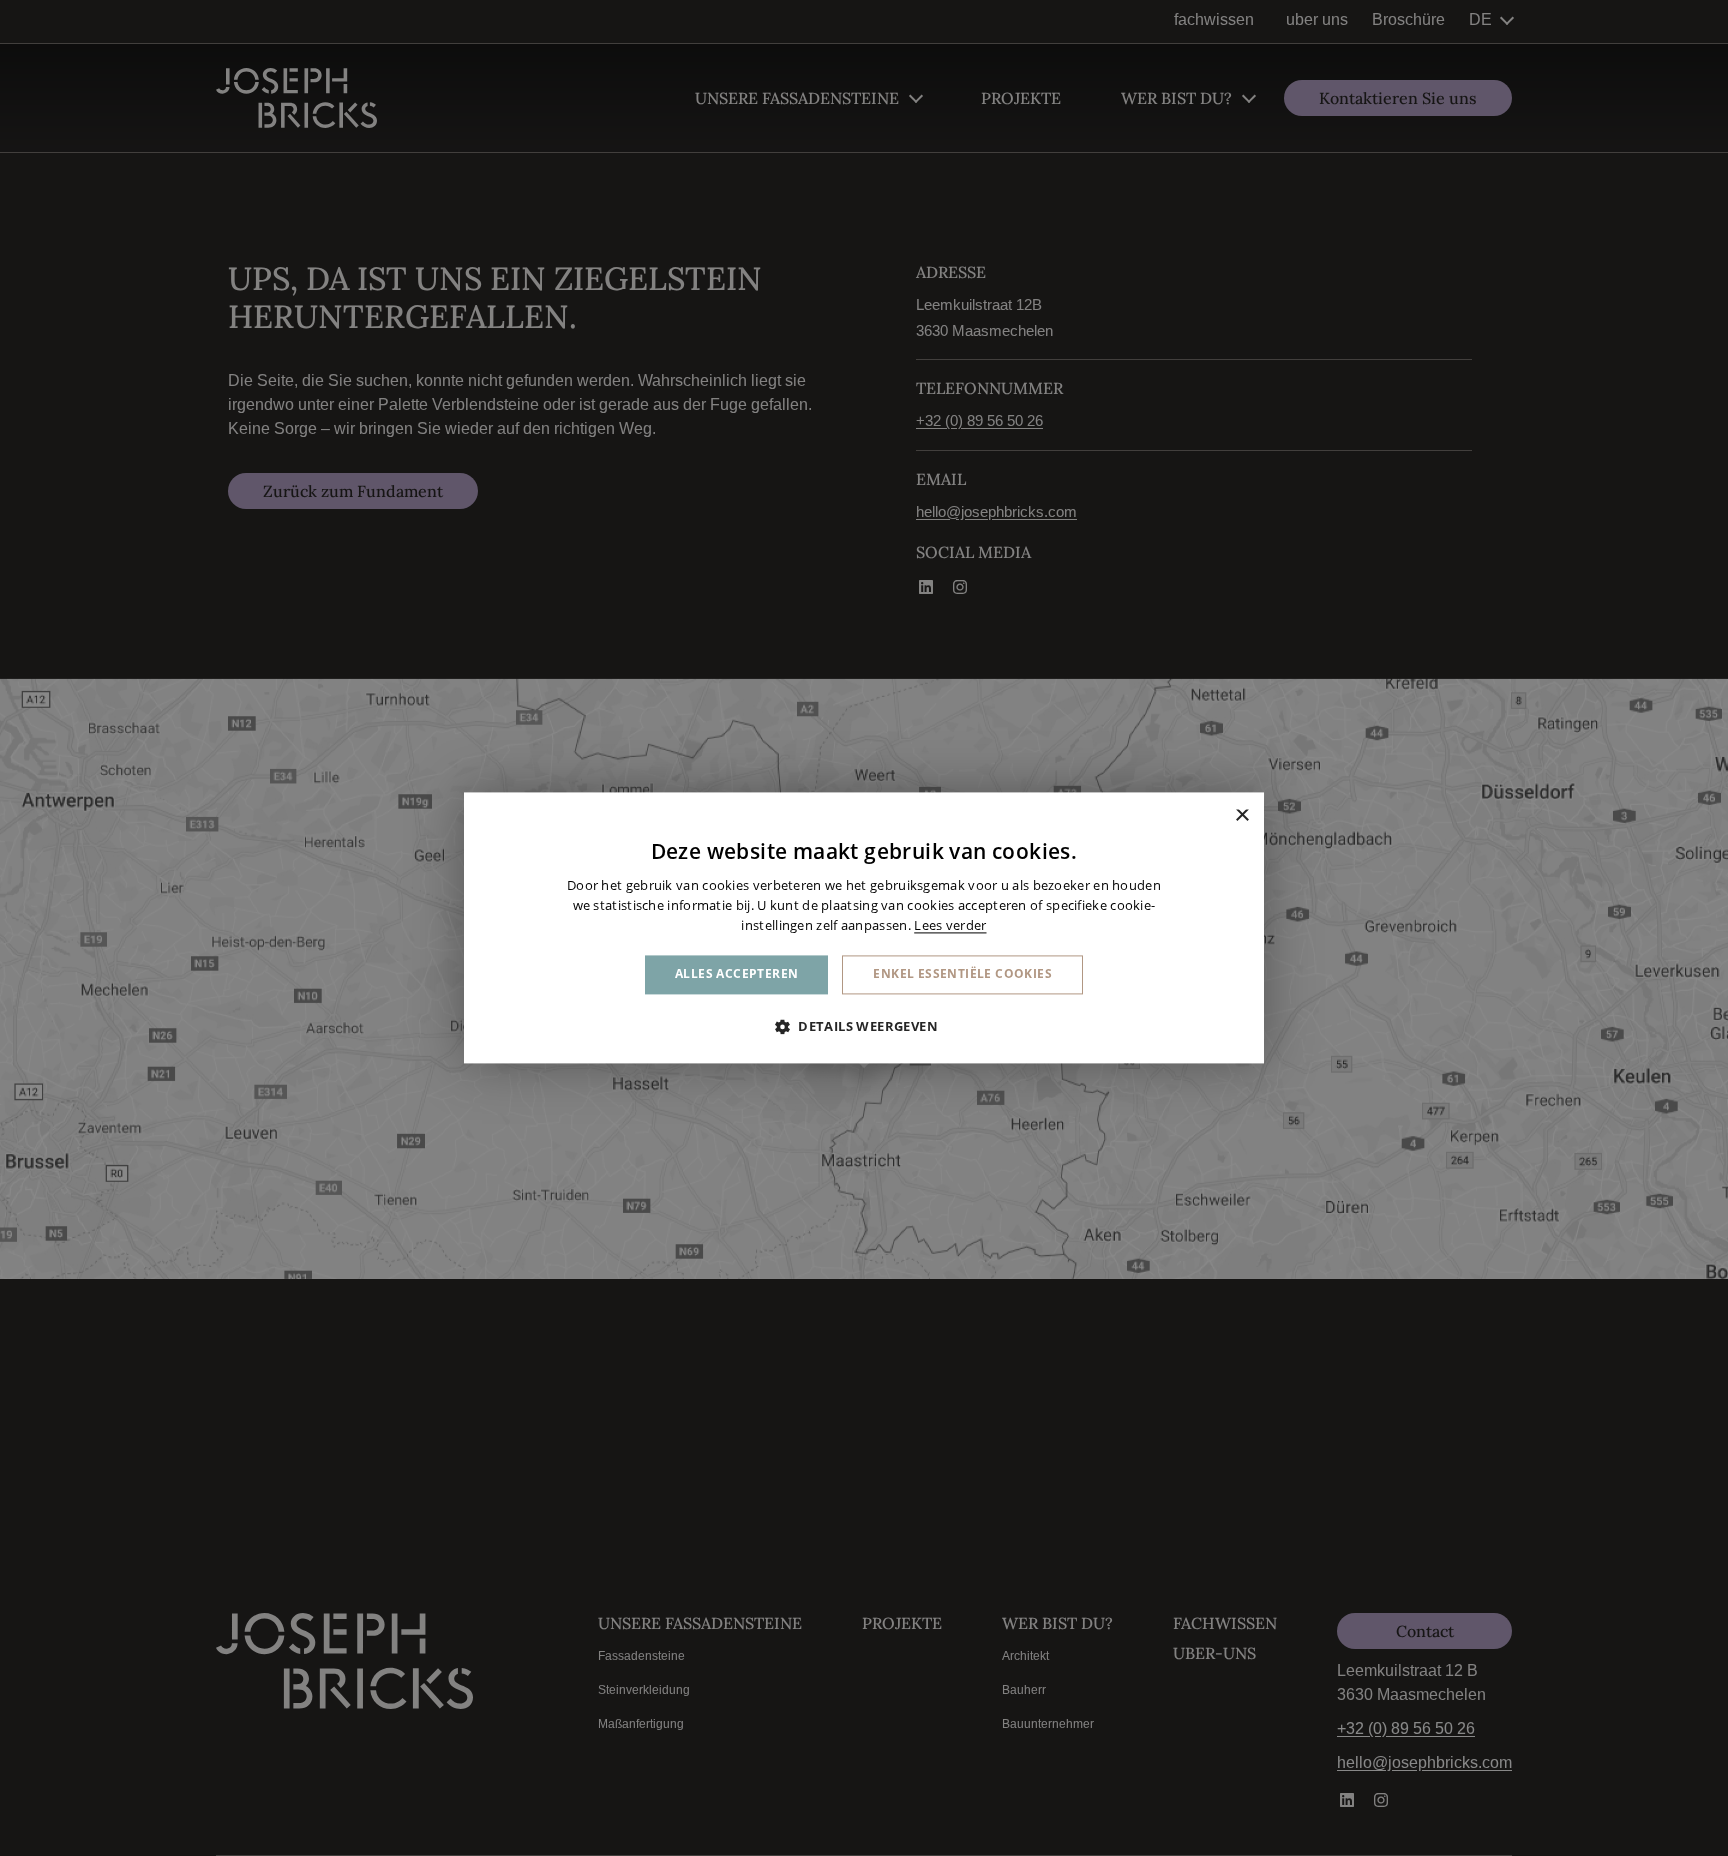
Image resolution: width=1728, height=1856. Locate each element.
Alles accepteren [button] (736, 974)
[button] (864, 1027)
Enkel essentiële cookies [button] (962, 974)
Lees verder (950, 925)
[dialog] (864, 927)
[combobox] (1214, 817)
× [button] (1241, 816)
